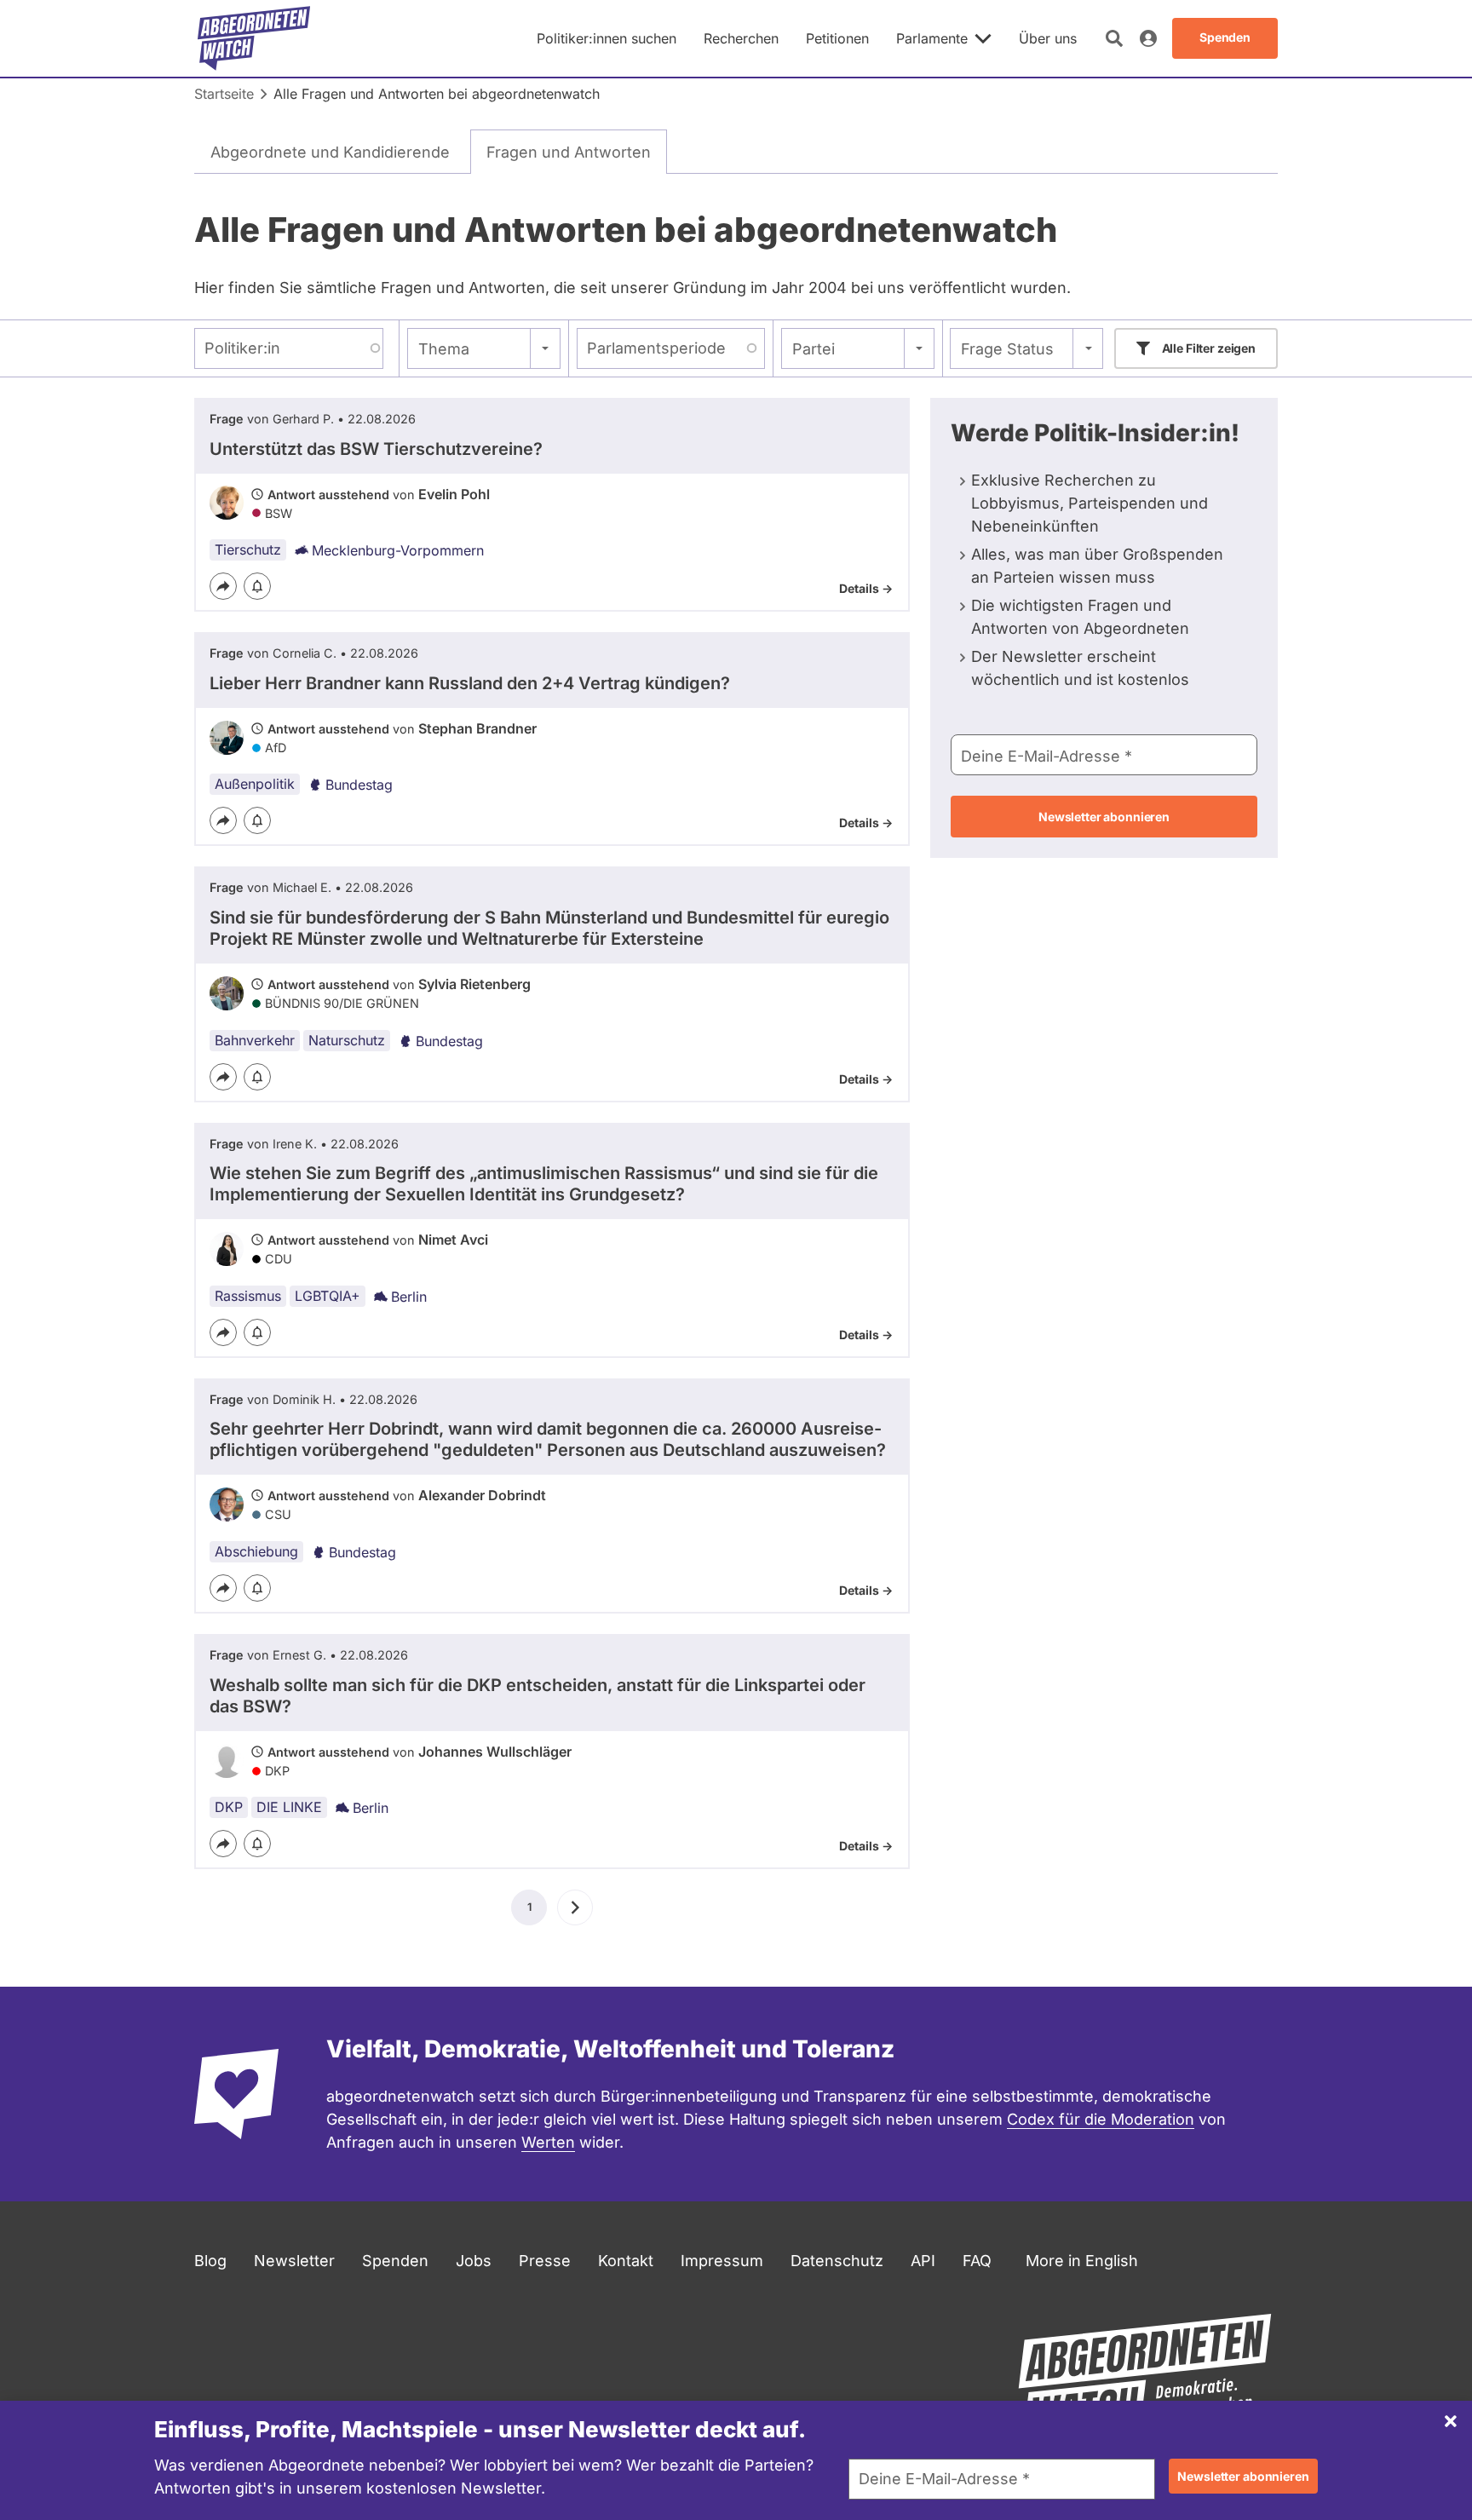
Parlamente (932, 38)
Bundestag (359, 785)
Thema (444, 349)
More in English (1082, 2261)
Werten (548, 2142)
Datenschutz (837, 2261)
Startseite (224, 94)
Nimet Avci (453, 1240)
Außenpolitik (255, 784)
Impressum (722, 2261)
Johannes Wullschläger (495, 1752)
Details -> (866, 588)
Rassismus (248, 1296)
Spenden (395, 2261)
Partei (814, 349)
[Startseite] (254, 38)
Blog (210, 2261)
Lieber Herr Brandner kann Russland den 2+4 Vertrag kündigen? (470, 683)
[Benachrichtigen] (257, 586)
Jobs (474, 2261)
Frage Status (1007, 349)
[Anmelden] (1148, 38)
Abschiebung (256, 1551)
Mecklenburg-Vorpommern (398, 550)
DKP (229, 1807)
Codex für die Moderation (1101, 2119)
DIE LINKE (289, 1807)
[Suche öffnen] (1114, 38)
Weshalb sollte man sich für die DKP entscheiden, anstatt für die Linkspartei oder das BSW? (538, 1696)
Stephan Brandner (477, 728)
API (923, 2261)
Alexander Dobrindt (482, 1495)
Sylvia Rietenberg (474, 984)
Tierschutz (248, 549)
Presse (545, 2261)
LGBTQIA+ (328, 1296)
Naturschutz (347, 1040)
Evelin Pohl (454, 494)
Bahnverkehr (255, 1040)
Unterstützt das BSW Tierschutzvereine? (376, 449)
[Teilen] (223, 586)
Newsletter (294, 2261)
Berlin (409, 1297)
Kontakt (626, 2261)
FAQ (977, 2261)
